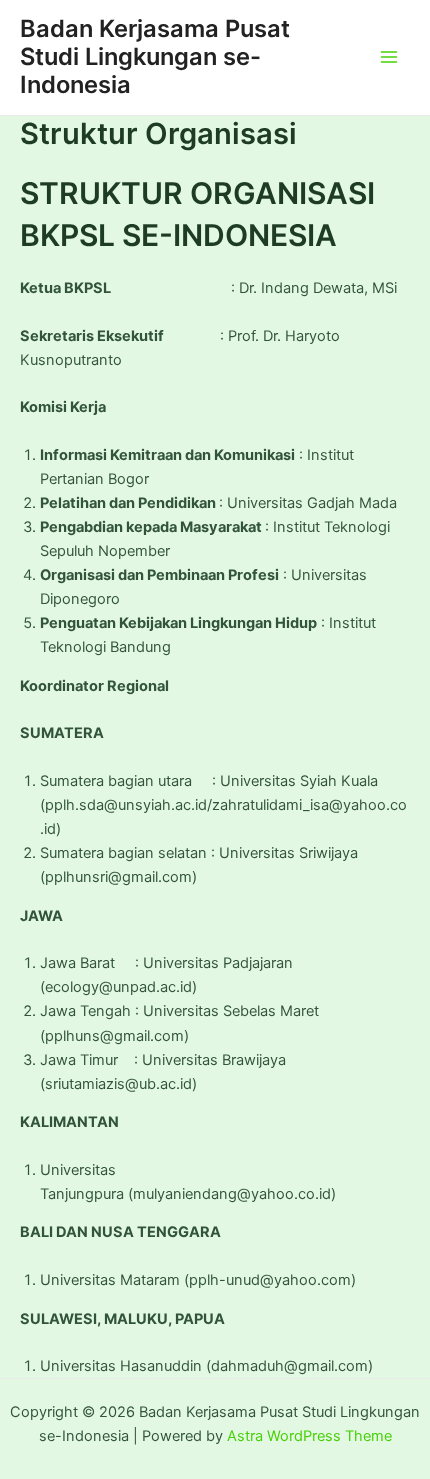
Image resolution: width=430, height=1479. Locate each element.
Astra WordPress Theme (309, 1436)
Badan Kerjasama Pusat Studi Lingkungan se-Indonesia (155, 57)
